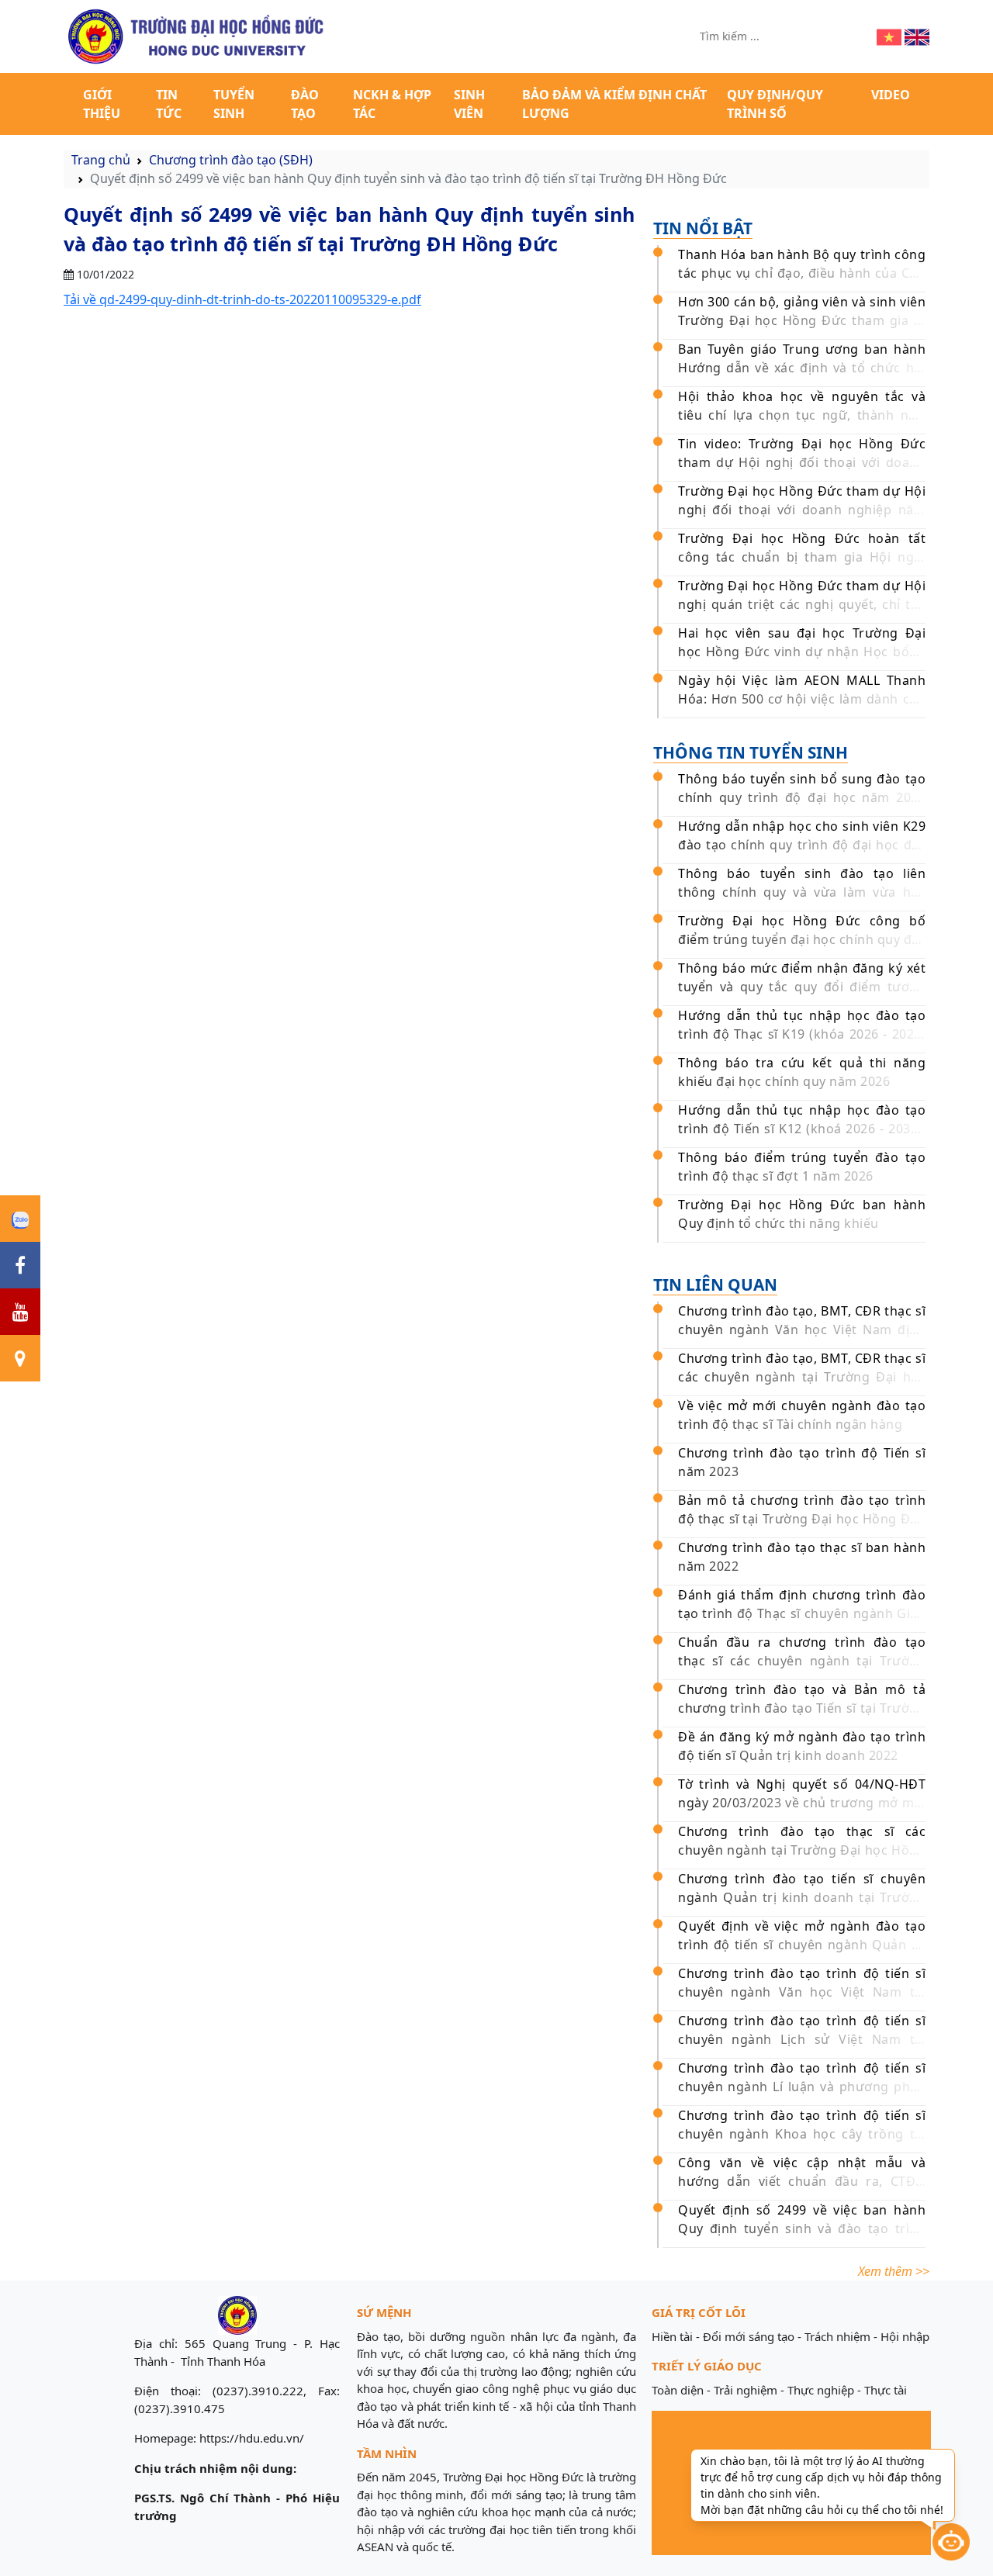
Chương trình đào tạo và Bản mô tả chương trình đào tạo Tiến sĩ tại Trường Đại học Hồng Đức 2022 (802, 1708)
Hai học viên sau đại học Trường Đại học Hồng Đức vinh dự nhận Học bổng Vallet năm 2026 (802, 652)
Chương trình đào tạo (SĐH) (231, 160)
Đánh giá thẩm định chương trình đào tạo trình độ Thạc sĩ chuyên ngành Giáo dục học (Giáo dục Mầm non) (802, 1613)
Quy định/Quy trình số (775, 104)
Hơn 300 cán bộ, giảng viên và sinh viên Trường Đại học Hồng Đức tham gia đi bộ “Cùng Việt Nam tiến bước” (802, 320)
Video (891, 95)
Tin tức (169, 104)
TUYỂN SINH (234, 104)
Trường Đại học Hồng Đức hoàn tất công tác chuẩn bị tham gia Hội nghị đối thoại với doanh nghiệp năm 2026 (802, 557)
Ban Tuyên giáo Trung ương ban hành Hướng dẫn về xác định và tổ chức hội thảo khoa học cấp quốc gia (802, 368)
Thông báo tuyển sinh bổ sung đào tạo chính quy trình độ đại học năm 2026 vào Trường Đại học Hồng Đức (802, 797)
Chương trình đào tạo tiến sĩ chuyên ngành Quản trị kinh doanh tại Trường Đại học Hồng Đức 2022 (802, 1897)
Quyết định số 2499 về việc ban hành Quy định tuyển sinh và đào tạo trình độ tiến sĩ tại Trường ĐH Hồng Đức (802, 2228)
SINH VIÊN (469, 104)
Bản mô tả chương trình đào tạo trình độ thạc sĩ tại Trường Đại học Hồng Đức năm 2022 (802, 1519)
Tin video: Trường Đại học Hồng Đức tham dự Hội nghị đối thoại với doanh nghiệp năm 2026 (802, 462)
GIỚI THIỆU (102, 104)
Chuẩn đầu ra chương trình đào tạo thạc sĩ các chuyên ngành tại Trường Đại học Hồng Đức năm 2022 (802, 1661)
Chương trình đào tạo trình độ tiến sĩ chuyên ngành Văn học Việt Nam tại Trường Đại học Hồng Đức (802, 1992)
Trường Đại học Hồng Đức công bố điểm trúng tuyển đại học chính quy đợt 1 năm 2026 (802, 939)
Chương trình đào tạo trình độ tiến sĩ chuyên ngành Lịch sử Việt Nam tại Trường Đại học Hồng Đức (802, 2039)
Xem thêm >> (894, 2271)
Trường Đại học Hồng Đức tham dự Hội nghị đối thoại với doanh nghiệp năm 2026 (802, 510)
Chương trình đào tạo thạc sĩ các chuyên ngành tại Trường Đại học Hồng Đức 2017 (802, 1850)
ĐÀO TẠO (305, 104)
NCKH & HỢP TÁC (392, 104)
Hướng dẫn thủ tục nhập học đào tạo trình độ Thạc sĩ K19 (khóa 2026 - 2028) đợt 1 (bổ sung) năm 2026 (802, 1034)
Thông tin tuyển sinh (751, 752)
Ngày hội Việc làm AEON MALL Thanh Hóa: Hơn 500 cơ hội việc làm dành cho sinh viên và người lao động (802, 699)
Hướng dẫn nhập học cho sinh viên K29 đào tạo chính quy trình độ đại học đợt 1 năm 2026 (802, 845)
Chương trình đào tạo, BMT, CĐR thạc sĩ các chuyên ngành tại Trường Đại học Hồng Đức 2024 (802, 1377)
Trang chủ (101, 160)
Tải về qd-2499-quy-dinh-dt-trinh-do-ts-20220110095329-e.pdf (242, 299)
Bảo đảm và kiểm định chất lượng (614, 104)
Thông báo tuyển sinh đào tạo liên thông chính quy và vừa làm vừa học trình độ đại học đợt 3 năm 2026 (802, 892)
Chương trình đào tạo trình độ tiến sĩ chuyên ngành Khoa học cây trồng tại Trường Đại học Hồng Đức (802, 2134)
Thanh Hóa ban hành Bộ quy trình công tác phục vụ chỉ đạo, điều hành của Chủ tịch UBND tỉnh (802, 273)
